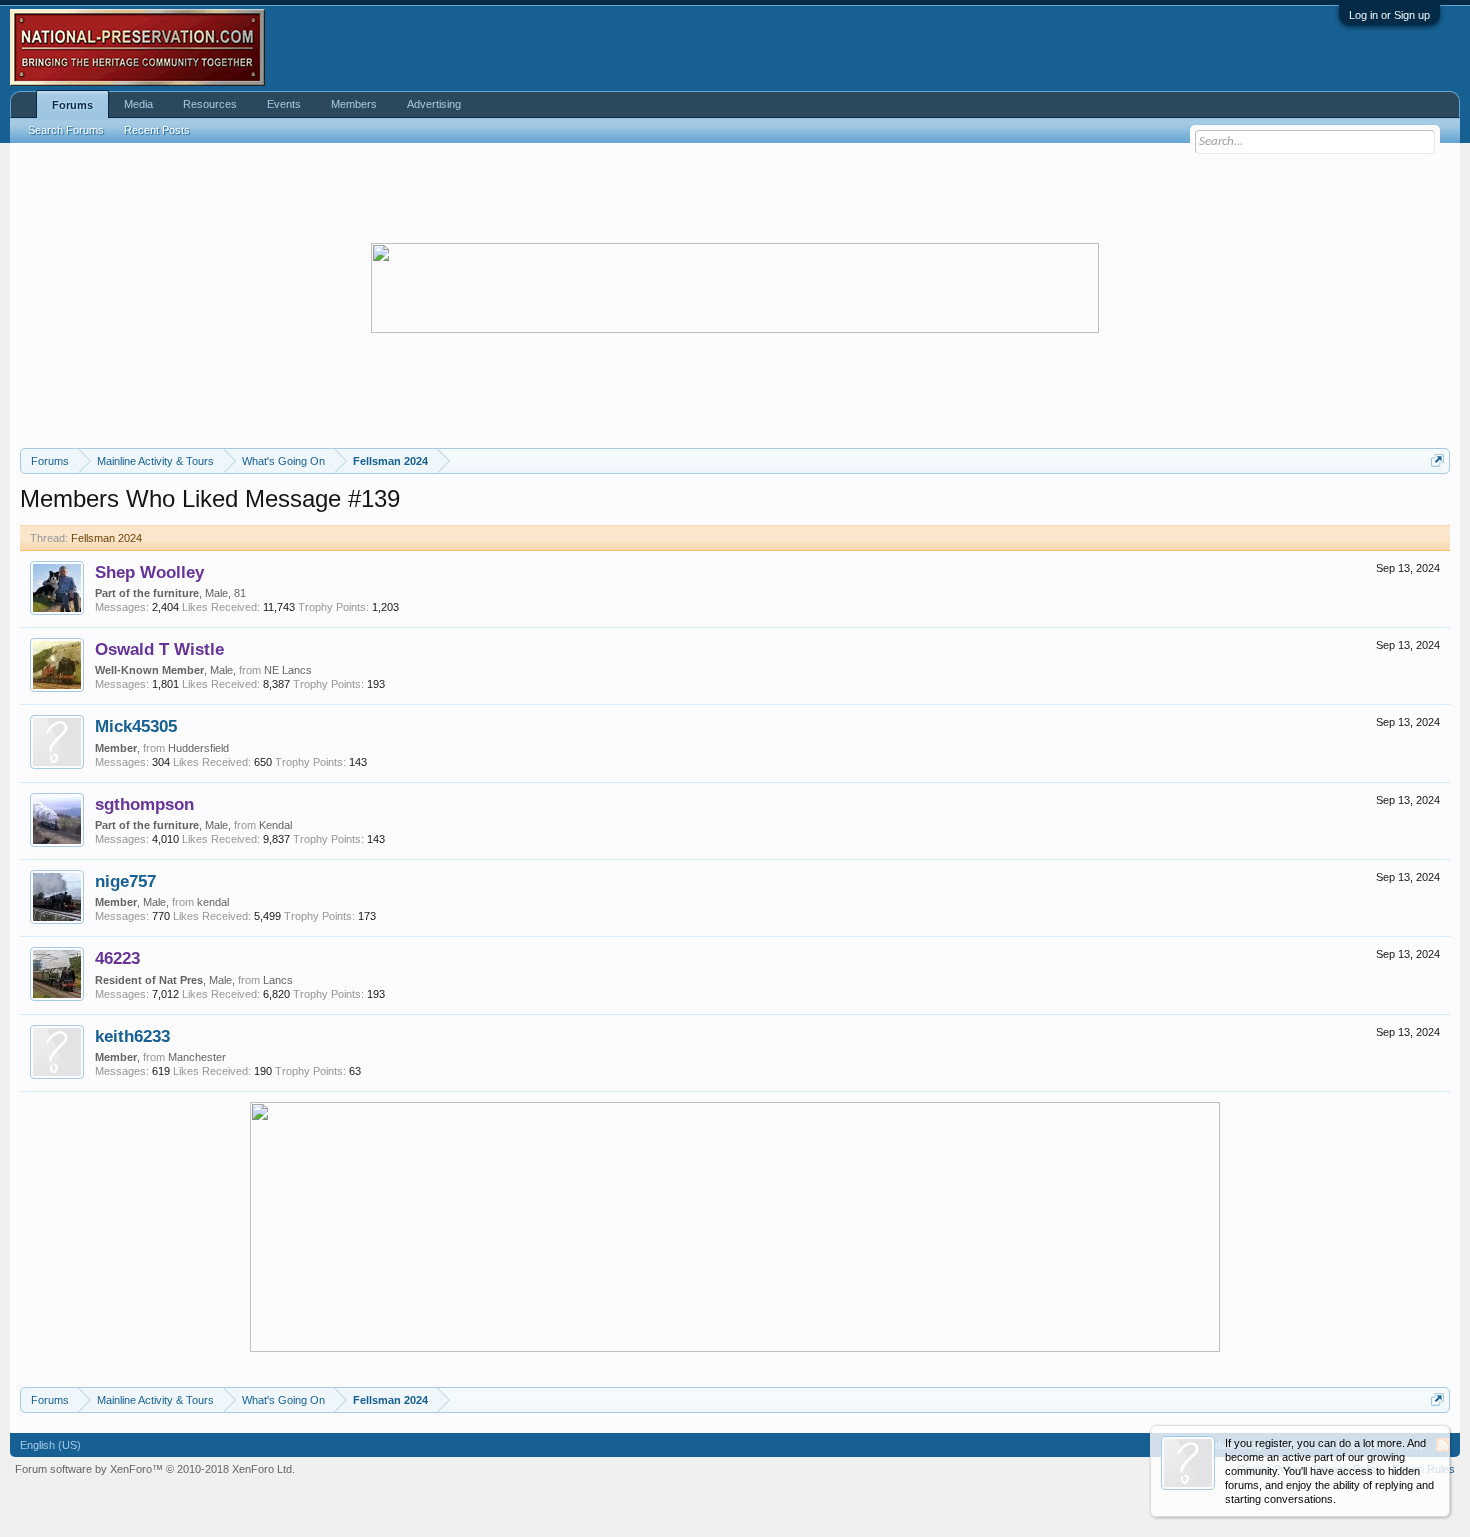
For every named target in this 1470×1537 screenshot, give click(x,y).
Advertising (434, 104)
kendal (213, 902)
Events (284, 104)
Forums (72, 105)
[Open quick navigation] (1437, 460)
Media (138, 104)
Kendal (275, 825)
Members (354, 104)
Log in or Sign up (1389, 15)
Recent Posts (157, 130)
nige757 (125, 881)
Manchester (197, 1057)
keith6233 (132, 1036)
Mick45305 (136, 726)
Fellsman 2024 (106, 538)
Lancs (278, 980)
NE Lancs (288, 670)
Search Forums (66, 130)
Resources (210, 104)
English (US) (50, 1445)
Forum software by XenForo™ (155, 1469)
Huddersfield (198, 748)
